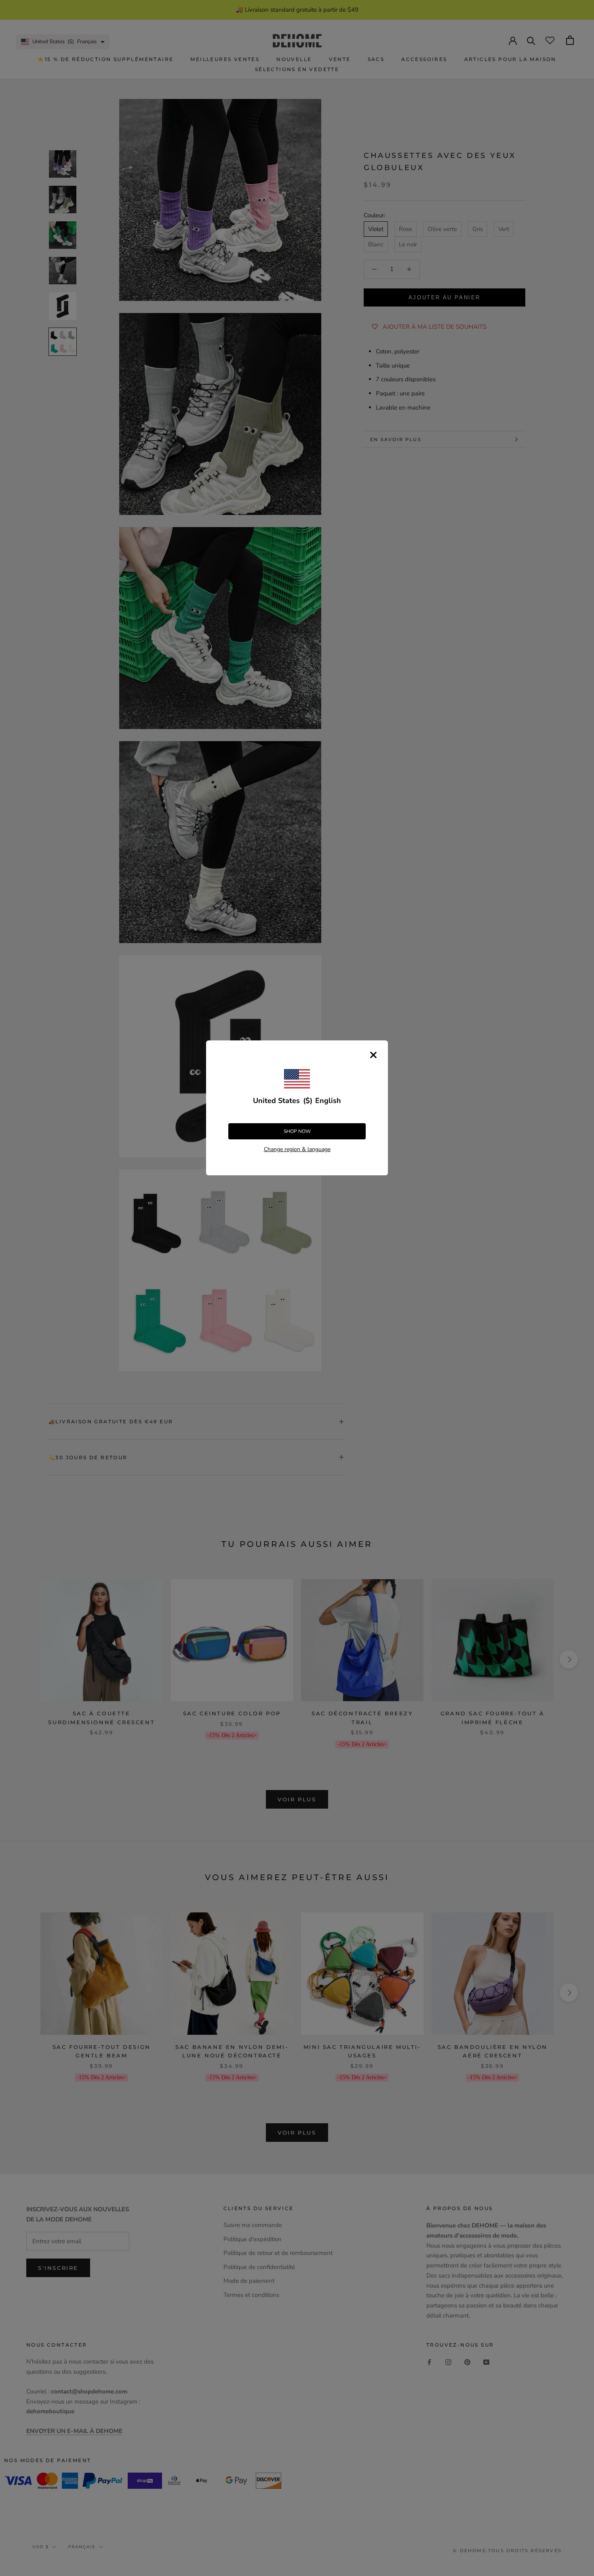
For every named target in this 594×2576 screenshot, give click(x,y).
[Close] (373, 1055)
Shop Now (297, 1131)
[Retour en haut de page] (578, 1925)
